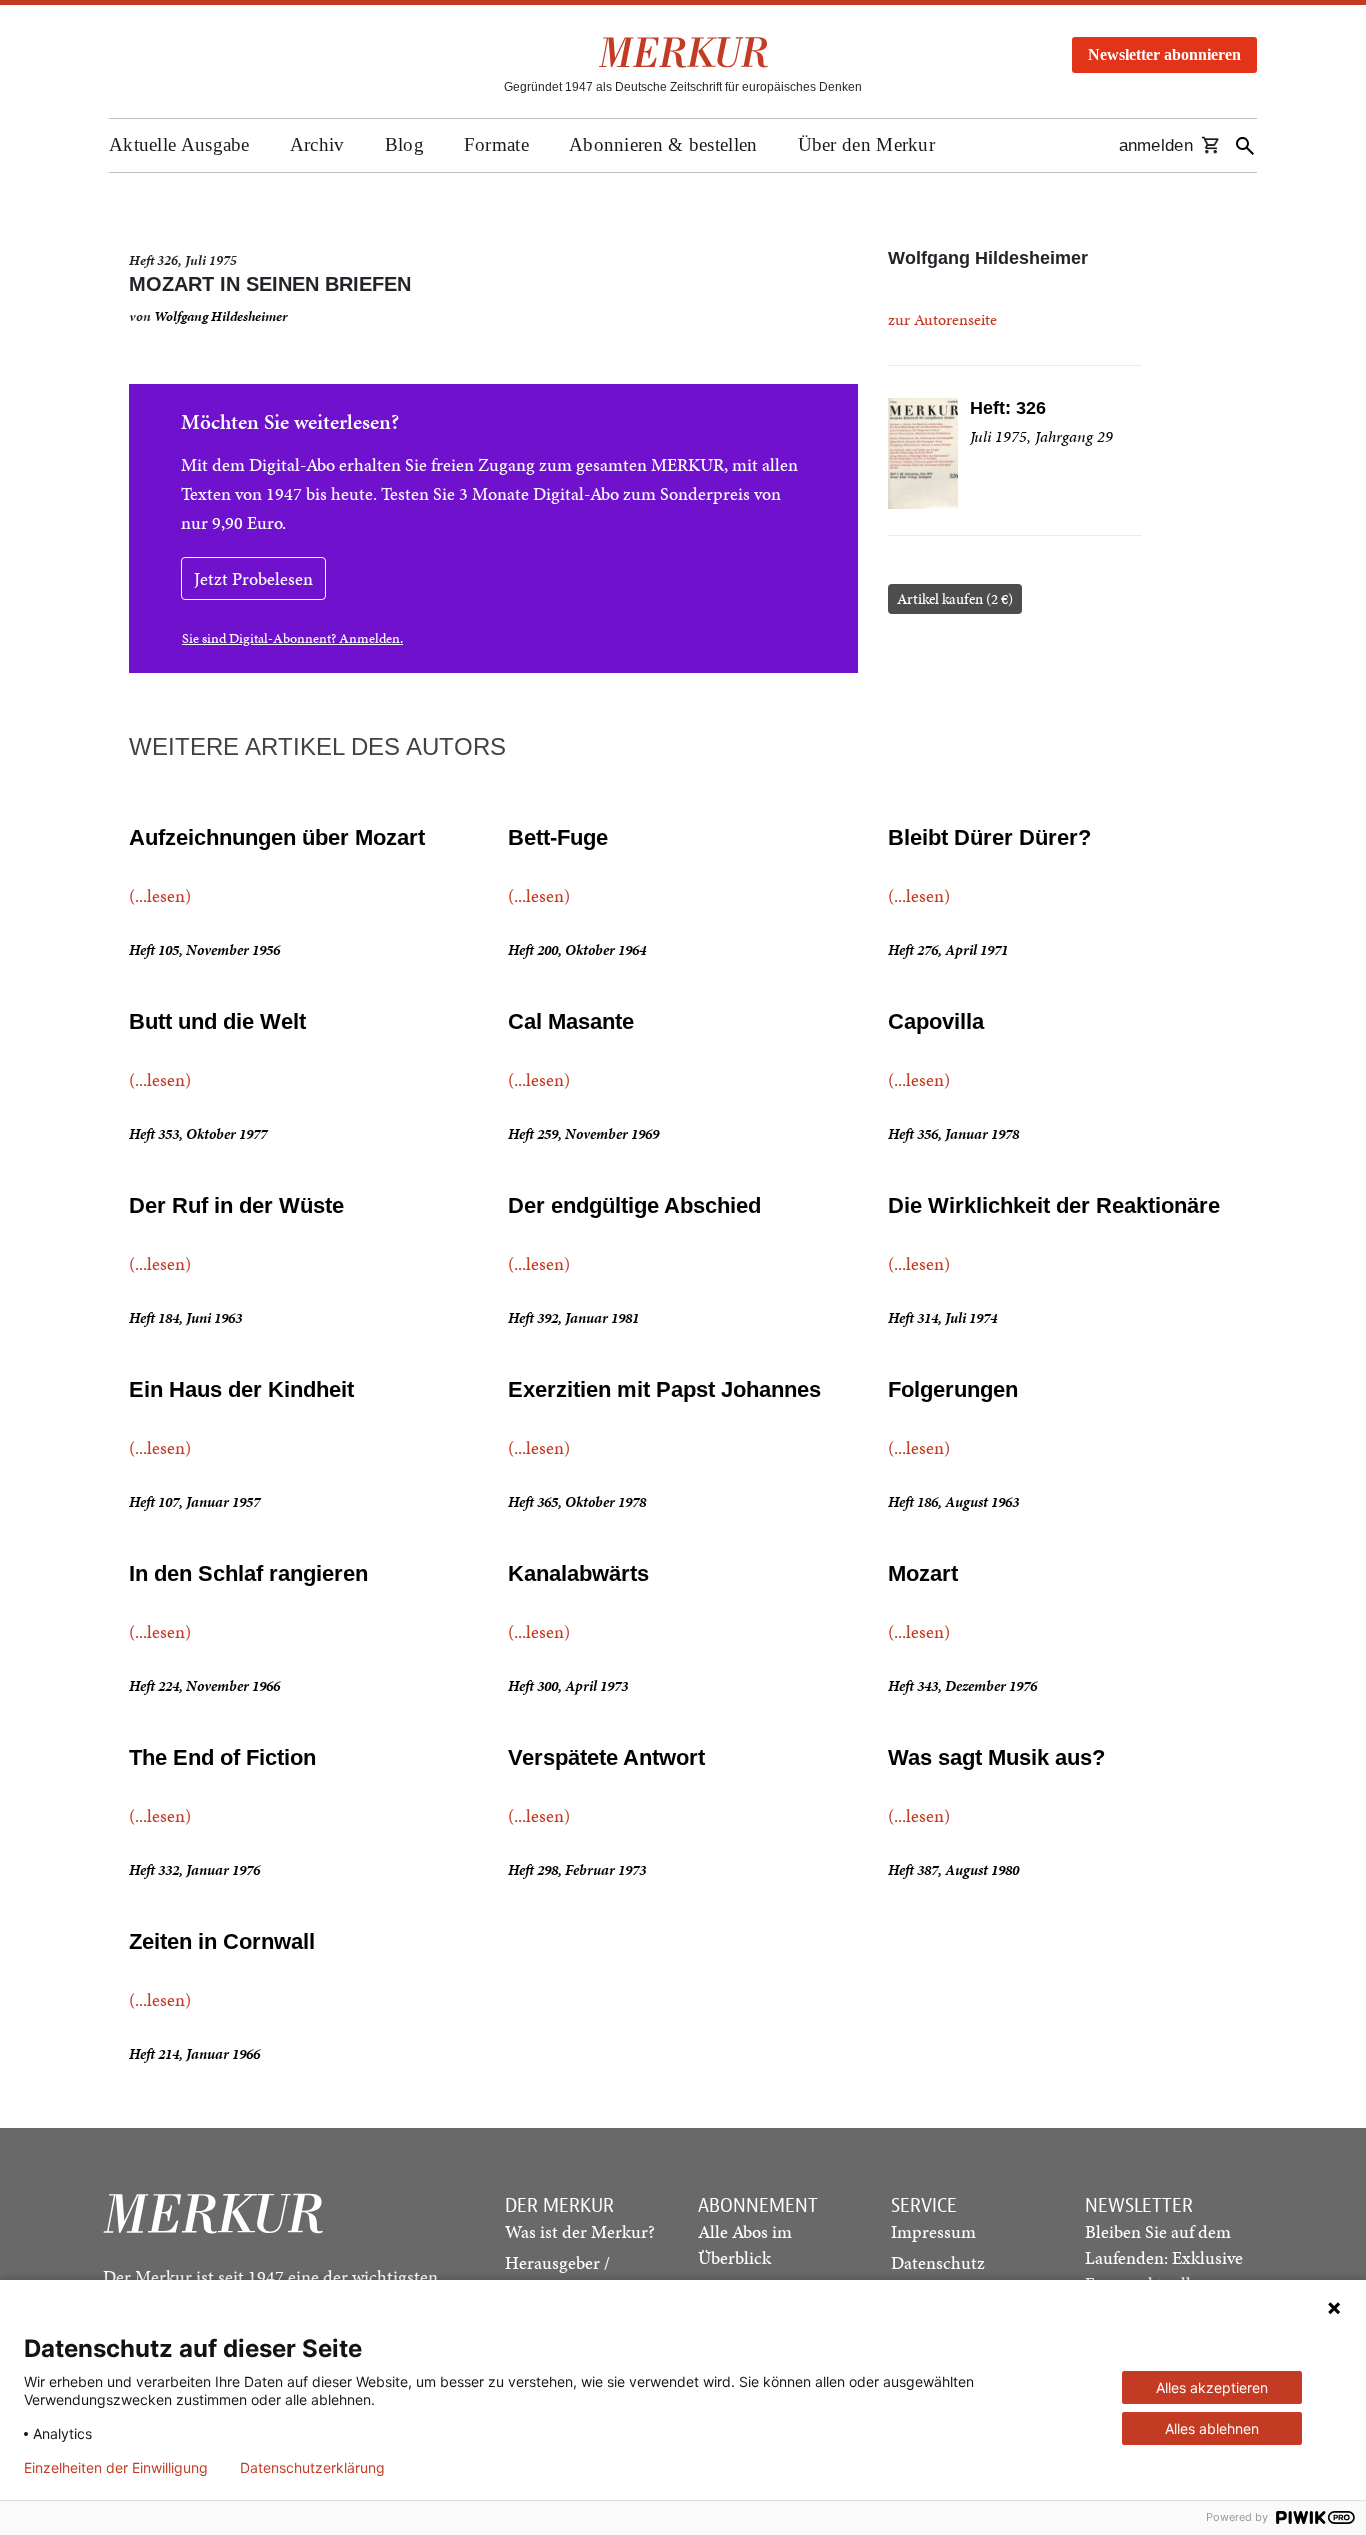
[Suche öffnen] (1245, 145)
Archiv (317, 144)
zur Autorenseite (942, 319)
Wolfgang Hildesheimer (220, 316)
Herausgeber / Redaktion (557, 2275)
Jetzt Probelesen (253, 578)
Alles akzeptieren (1212, 2387)
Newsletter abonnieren (1164, 54)
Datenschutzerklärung (312, 2468)
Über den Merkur (867, 144)
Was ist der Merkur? (580, 2231)
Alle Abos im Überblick (745, 2244)
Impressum (933, 2231)
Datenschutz (938, 2262)
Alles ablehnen (1212, 2428)
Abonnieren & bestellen (663, 144)
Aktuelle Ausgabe (179, 144)
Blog (404, 144)
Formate (496, 144)
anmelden (1156, 145)
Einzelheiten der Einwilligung (116, 2468)
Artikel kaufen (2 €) (955, 599)
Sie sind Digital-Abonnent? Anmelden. (292, 638)
